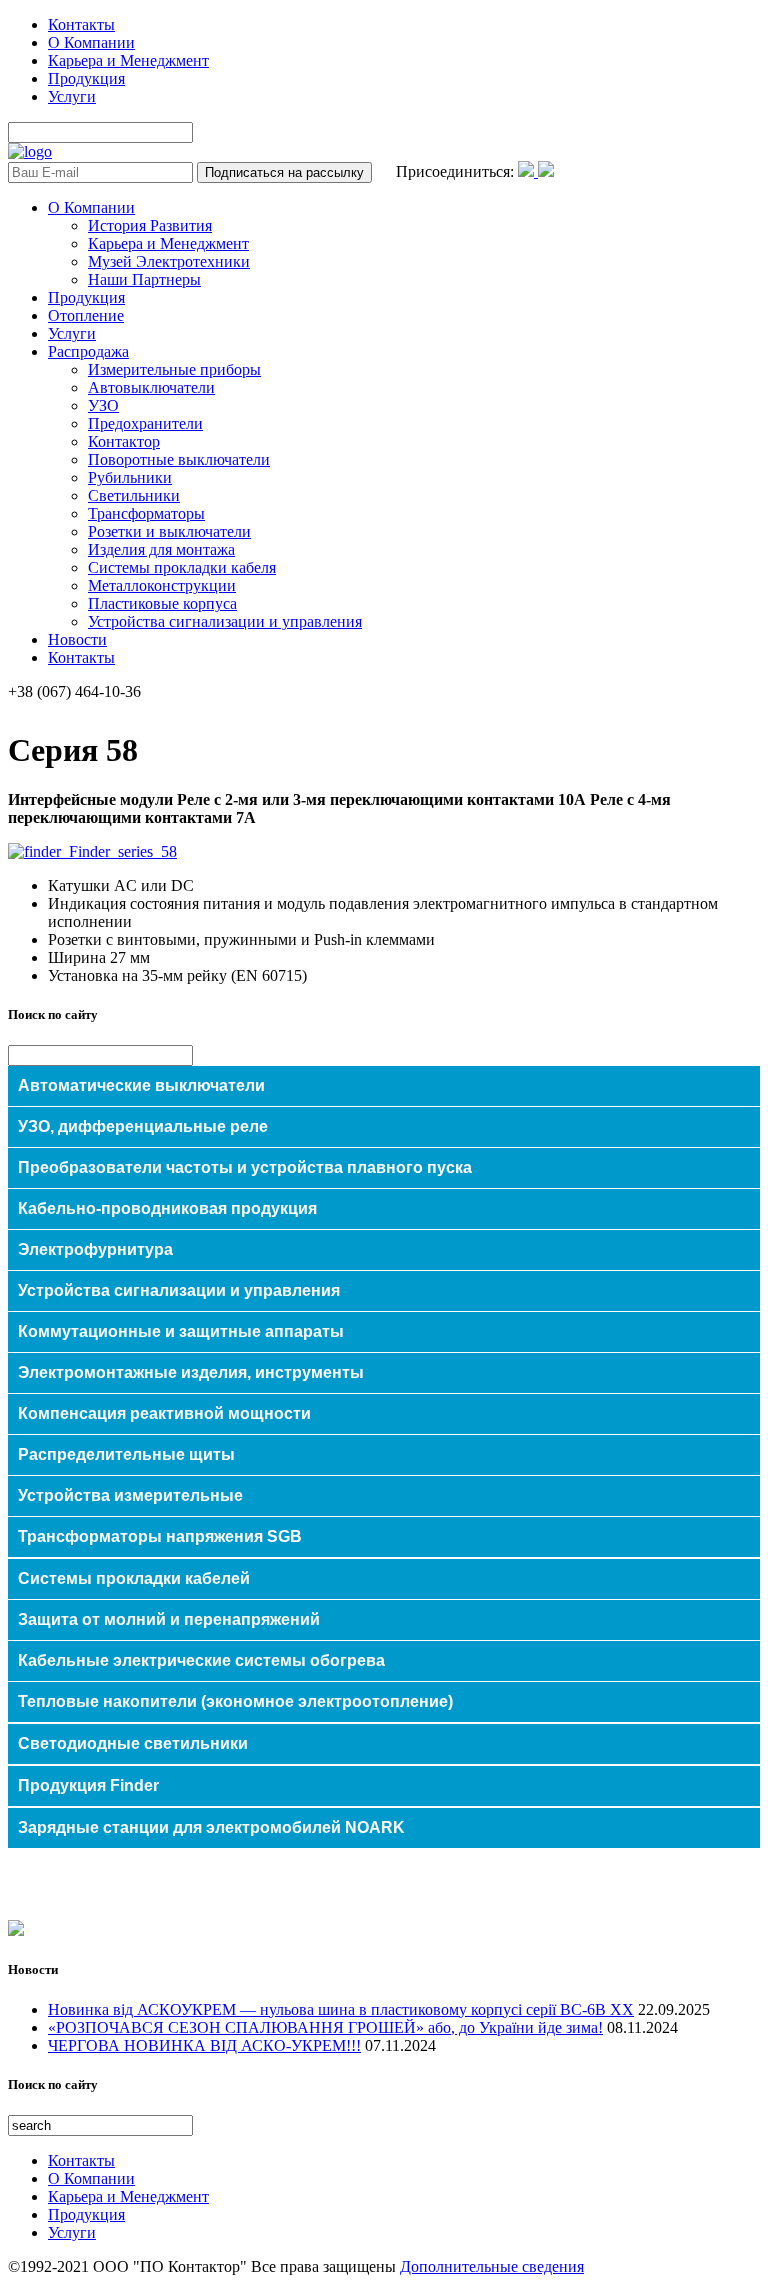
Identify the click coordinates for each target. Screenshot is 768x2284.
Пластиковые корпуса (162, 603)
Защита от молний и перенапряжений (169, 1619)
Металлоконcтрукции (162, 585)
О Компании (91, 42)
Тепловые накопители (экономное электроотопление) (235, 1701)
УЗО (103, 405)
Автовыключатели (151, 387)
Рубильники (130, 477)
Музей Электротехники (169, 261)
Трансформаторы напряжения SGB (160, 1536)
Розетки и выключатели (169, 531)
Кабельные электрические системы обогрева (201, 1660)
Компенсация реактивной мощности (164, 1413)
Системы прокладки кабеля (182, 567)
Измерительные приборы (174, 369)
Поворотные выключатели (179, 459)
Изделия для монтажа (161, 549)
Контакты (81, 24)
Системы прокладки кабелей (134, 1578)
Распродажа (88, 351)
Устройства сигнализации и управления (225, 621)
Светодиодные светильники (133, 1743)
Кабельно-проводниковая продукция (167, 1208)
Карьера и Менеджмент (128, 60)
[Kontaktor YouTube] (546, 171)
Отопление (86, 315)
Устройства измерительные (130, 1495)
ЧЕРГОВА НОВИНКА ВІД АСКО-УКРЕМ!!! (204, 2045)
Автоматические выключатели (141, 1085)
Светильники (134, 495)
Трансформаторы (146, 513)
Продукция (86, 78)
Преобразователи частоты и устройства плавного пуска (245, 1167)
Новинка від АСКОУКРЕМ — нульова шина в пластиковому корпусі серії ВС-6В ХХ (341, 2009)
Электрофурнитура (95, 1249)
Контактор (124, 441)
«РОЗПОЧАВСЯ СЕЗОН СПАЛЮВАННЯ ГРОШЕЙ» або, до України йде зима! (325, 2027)
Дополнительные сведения (492, 2266)
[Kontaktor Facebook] (528, 171)
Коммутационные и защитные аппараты (181, 1331)
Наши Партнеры (144, 279)
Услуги (72, 96)
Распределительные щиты (126, 1454)
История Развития (150, 225)
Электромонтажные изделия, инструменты (191, 1372)
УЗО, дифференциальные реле (143, 1126)
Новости (77, 639)
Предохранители (145, 423)
